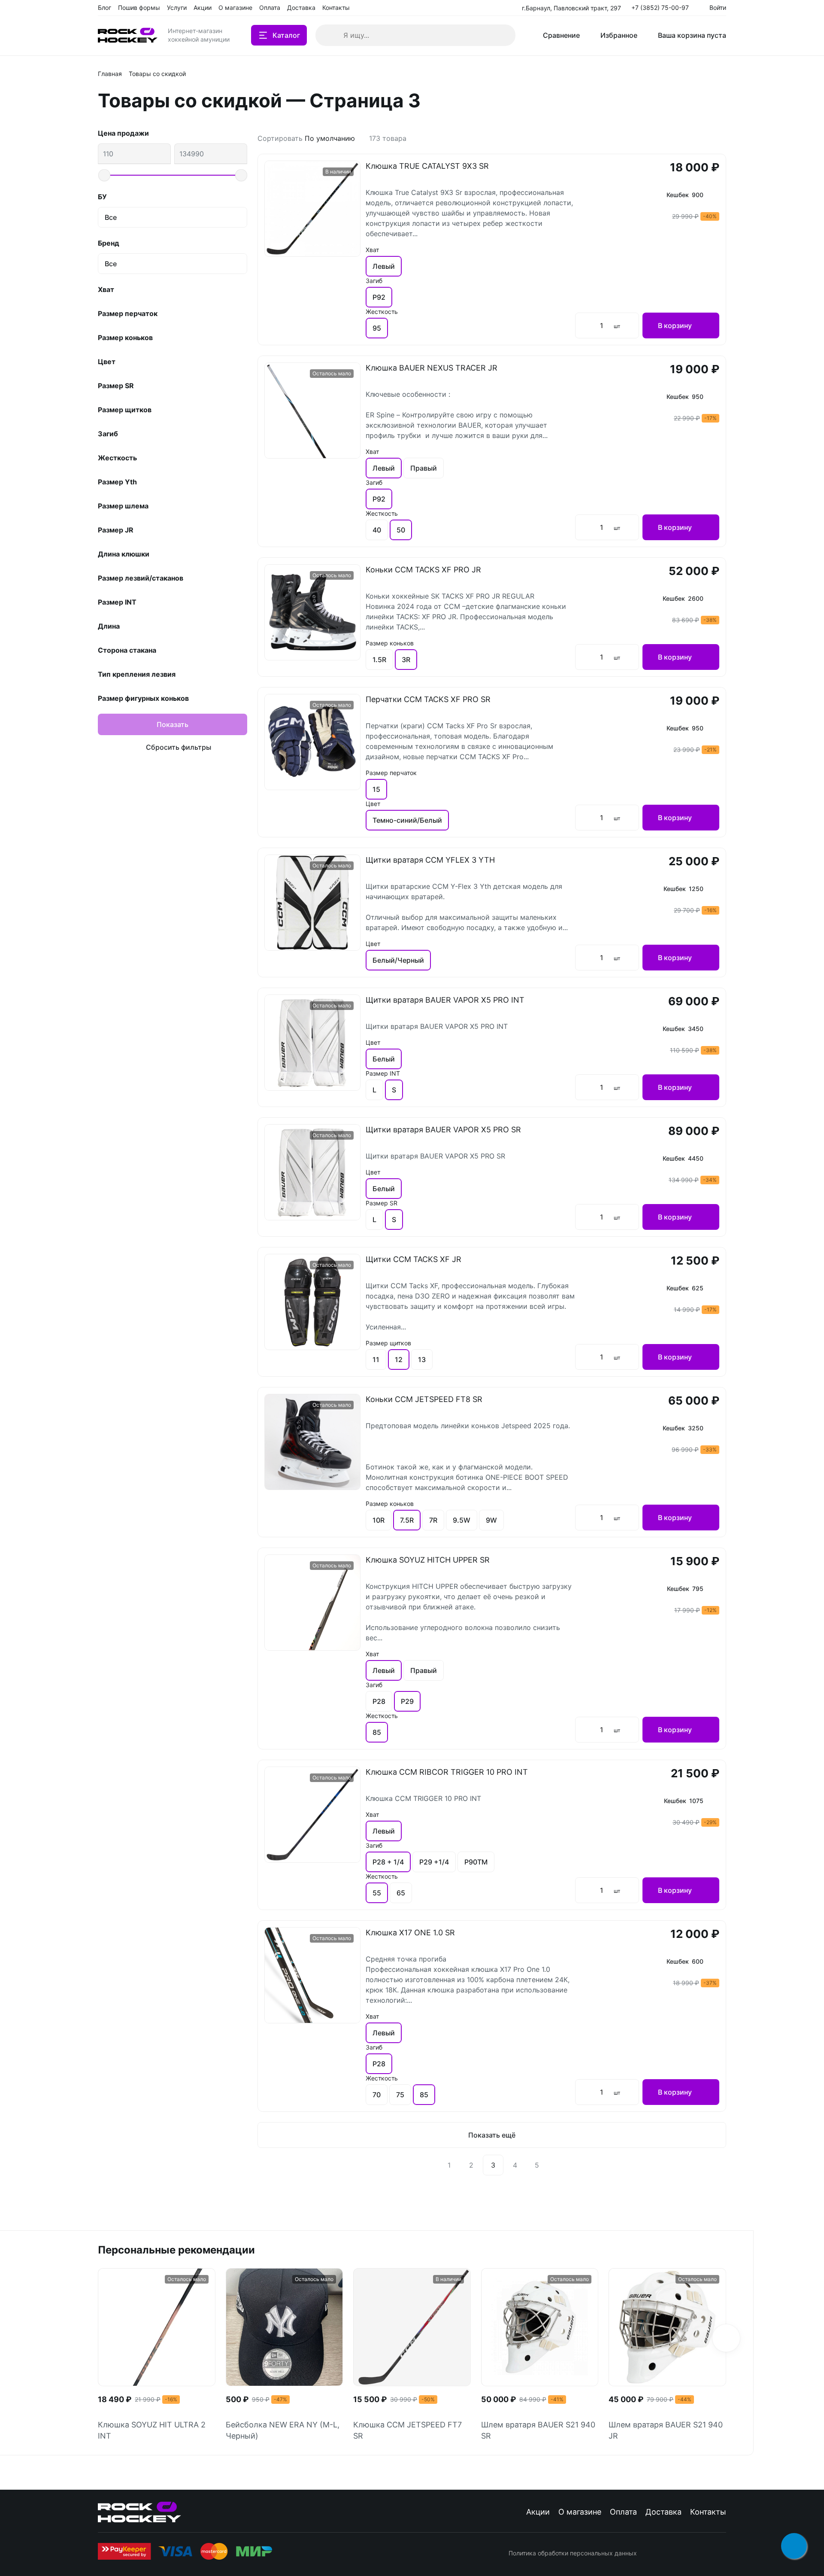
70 (377, 2095)
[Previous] (427, 2165)
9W (491, 1520)
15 (376, 789)
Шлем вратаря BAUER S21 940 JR (666, 2430)
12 (399, 1359)
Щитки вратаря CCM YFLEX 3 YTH (430, 860)
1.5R (379, 660)
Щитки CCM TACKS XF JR (414, 1259)
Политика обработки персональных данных (573, 2553)
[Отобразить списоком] (723, 138)
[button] (726, 2338)
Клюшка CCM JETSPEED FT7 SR (407, 2430)
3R (406, 660)
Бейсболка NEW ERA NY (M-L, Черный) (283, 2430)
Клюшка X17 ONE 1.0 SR (410, 1933)
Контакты (708, 2512)
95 (377, 328)
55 (377, 1893)
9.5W (462, 1520)
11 (376, 1359)
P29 (407, 1701)
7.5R (407, 1520)
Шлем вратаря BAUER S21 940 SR (538, 2430)
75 (400, 2095)
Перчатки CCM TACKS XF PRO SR (428, 699)
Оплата (623, 2512)
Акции (538, 2512)
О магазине (580, 2512)
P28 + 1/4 (388, 1862)
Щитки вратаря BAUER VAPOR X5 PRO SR (443, 1130)
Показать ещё (492, 2135)
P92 (379, 297)
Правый (424, 468)
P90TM (476, 1862)
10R (379, 1520)
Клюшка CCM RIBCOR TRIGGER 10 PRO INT (447, 1772)
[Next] (557, 2165)
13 (422, 1359)
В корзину (675, 325)
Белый (384, 1059)
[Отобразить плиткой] (712, 138)
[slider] (104, 175)
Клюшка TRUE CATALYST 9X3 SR (427, 166)
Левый (384, 266)
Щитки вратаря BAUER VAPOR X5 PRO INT (445, 1000)
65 (401, 1893)
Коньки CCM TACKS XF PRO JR (423, 570)
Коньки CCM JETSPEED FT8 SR (424, 1399)
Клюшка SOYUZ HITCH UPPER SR (428, 1560)
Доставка (663, 2512)
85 (377, 1732)
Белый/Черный (398, 960)
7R (433, 1520)
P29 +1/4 (434, 1862)
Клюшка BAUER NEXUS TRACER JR (432, 368)
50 (401, 530)
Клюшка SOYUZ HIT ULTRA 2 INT (152, 2430)
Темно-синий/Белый (407, 820)
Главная (110, 74)
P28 (379, 1701)
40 (377, 530)
